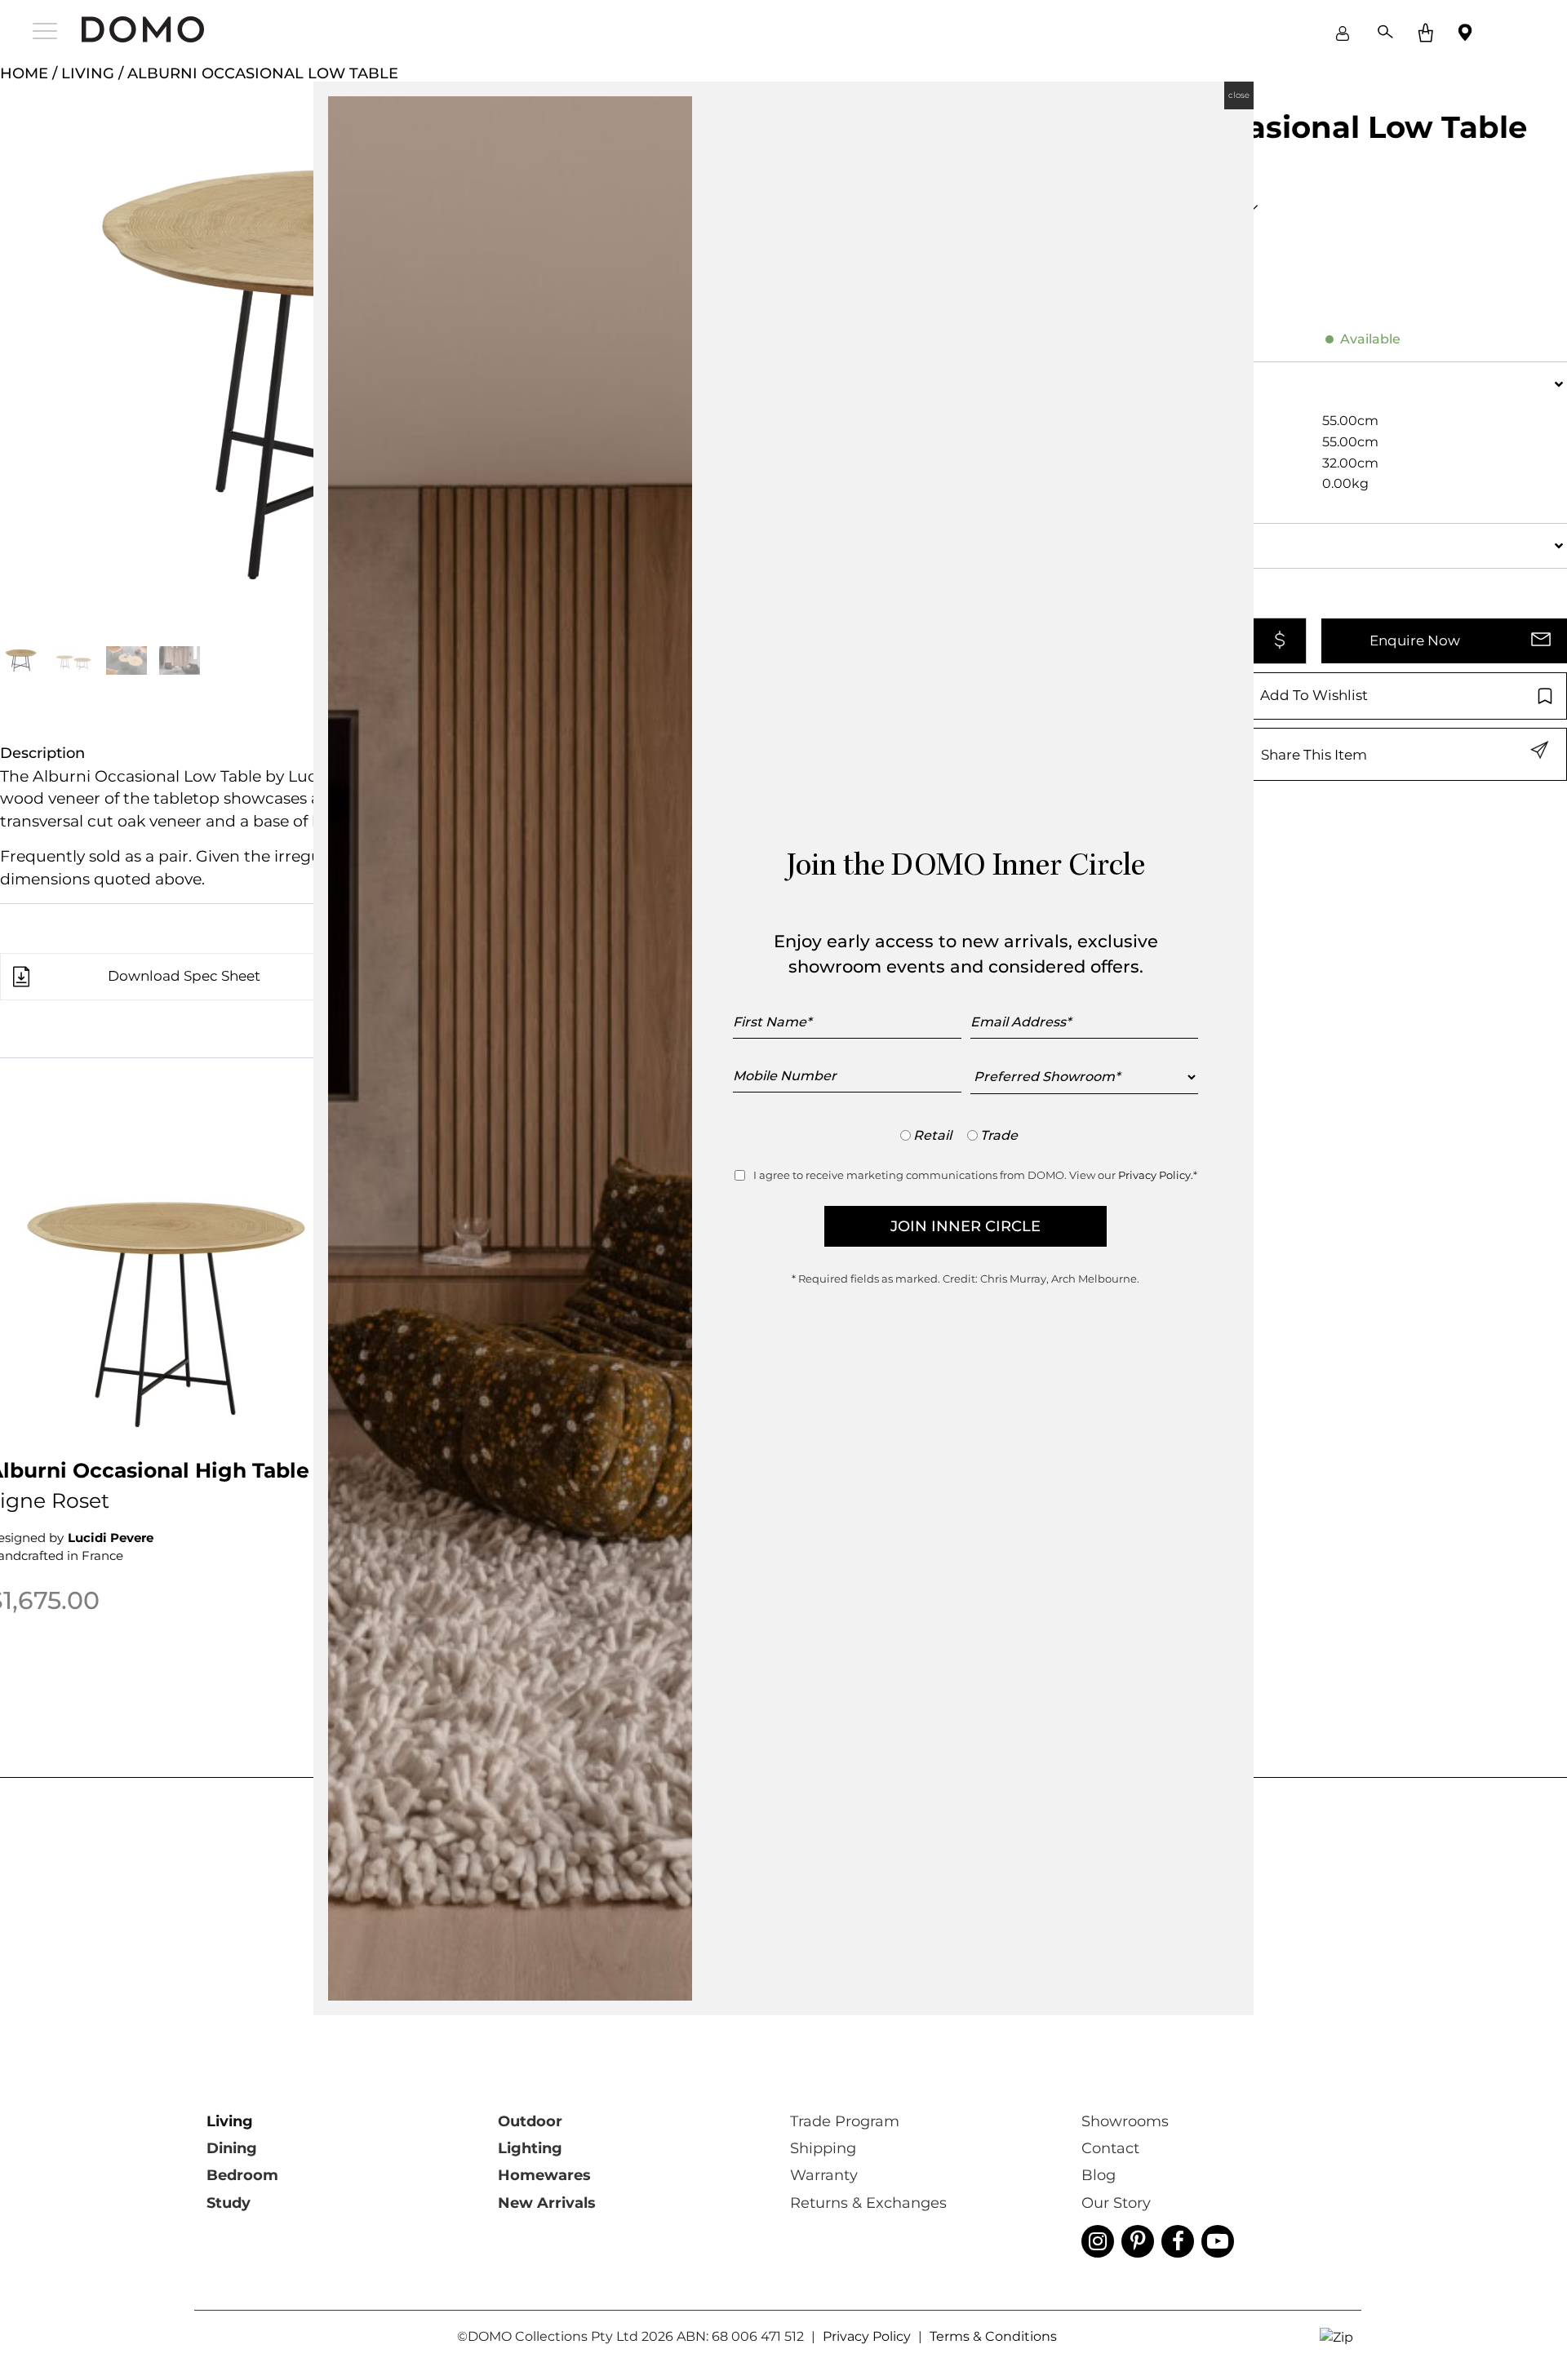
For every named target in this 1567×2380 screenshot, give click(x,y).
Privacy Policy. (1156, 1175)
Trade (999, 1135)
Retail (932, 1135)
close (1239, 95)
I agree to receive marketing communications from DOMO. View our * (975, 1175)
